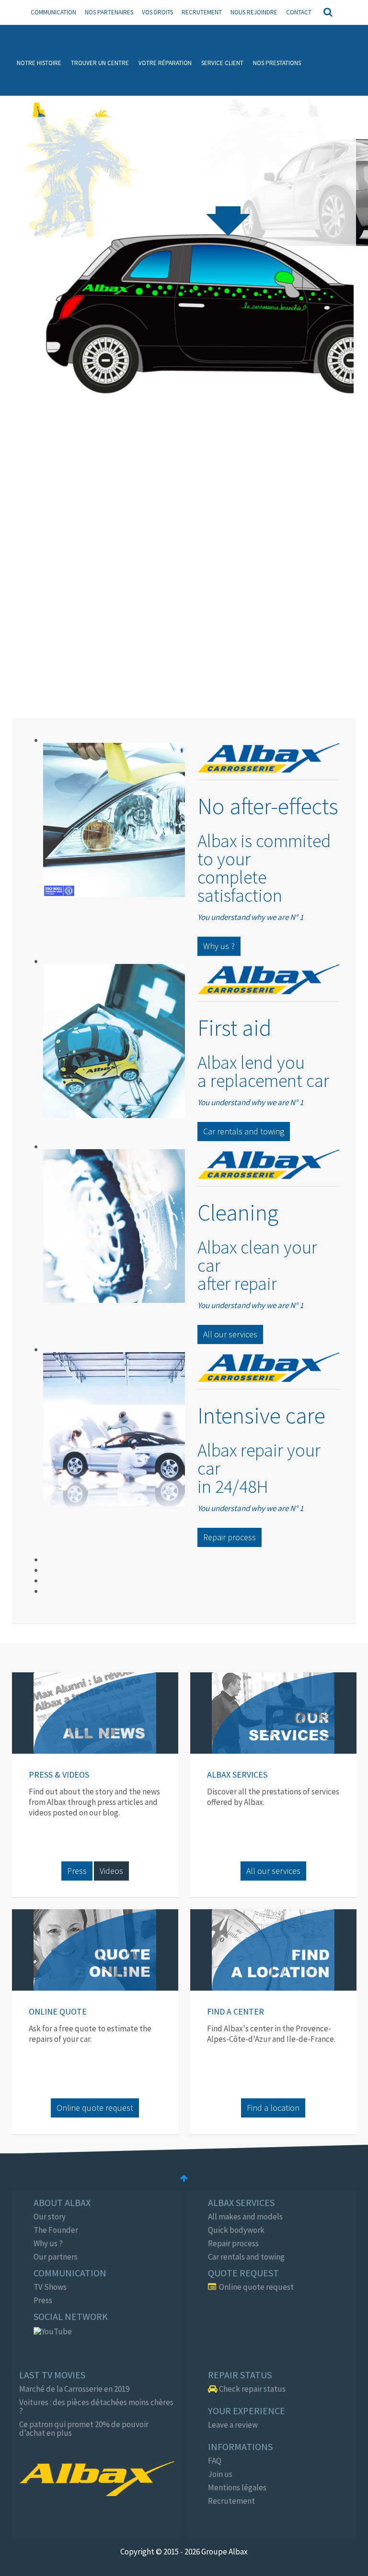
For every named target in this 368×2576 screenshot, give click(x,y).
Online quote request (95, 2108)
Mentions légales (237, 2487)
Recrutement (202, 12)
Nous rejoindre (254, 12)
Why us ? (219, 946)
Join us (220, 2474)
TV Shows (50, 2287)
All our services (230, 1334)
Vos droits (157, 12)
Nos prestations (277, 63)
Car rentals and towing (244, 1131)
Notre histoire (39, 63)
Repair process (230, 1537)
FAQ (215, 2461)
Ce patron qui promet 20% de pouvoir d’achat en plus (84, 2429)
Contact (299, 12)
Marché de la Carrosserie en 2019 (74, 2389)
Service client (222, 63)
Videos (111, 1871)
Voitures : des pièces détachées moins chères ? (96, 2407)
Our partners (56, 2257)
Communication (53, 12)
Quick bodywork (236, 2230)
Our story (50, 2217)
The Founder (56, 2230)
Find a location (273, 2108)
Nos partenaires (109, 12)
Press (77, 1871)
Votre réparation (165, 63)
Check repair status (252, 2389)
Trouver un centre (100, 63)
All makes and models (245, 2217)
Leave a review (233, 2425)
